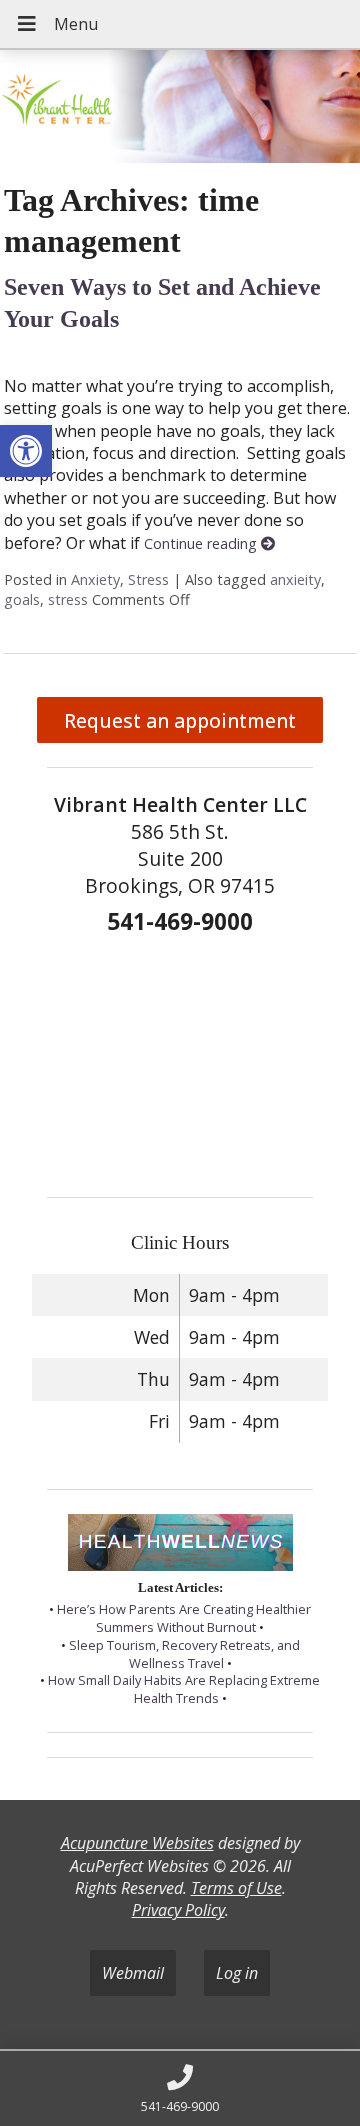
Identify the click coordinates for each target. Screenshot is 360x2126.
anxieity (295, 579)
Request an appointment (180, 720)
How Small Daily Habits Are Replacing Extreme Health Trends (184, 1689)
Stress (148, 579)
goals (22, 599)
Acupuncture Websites (137, 1843)
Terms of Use (236, 1888)
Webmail (133, 1973)
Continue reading (202, 543)
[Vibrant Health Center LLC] (180, 108)
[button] (26, 451)
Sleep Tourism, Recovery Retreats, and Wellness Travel (184, 1654)
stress (68, 599)
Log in (237, 1973)
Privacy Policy (178, 1910)
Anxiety (95, 579)
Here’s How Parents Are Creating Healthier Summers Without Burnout (184, 1618)
